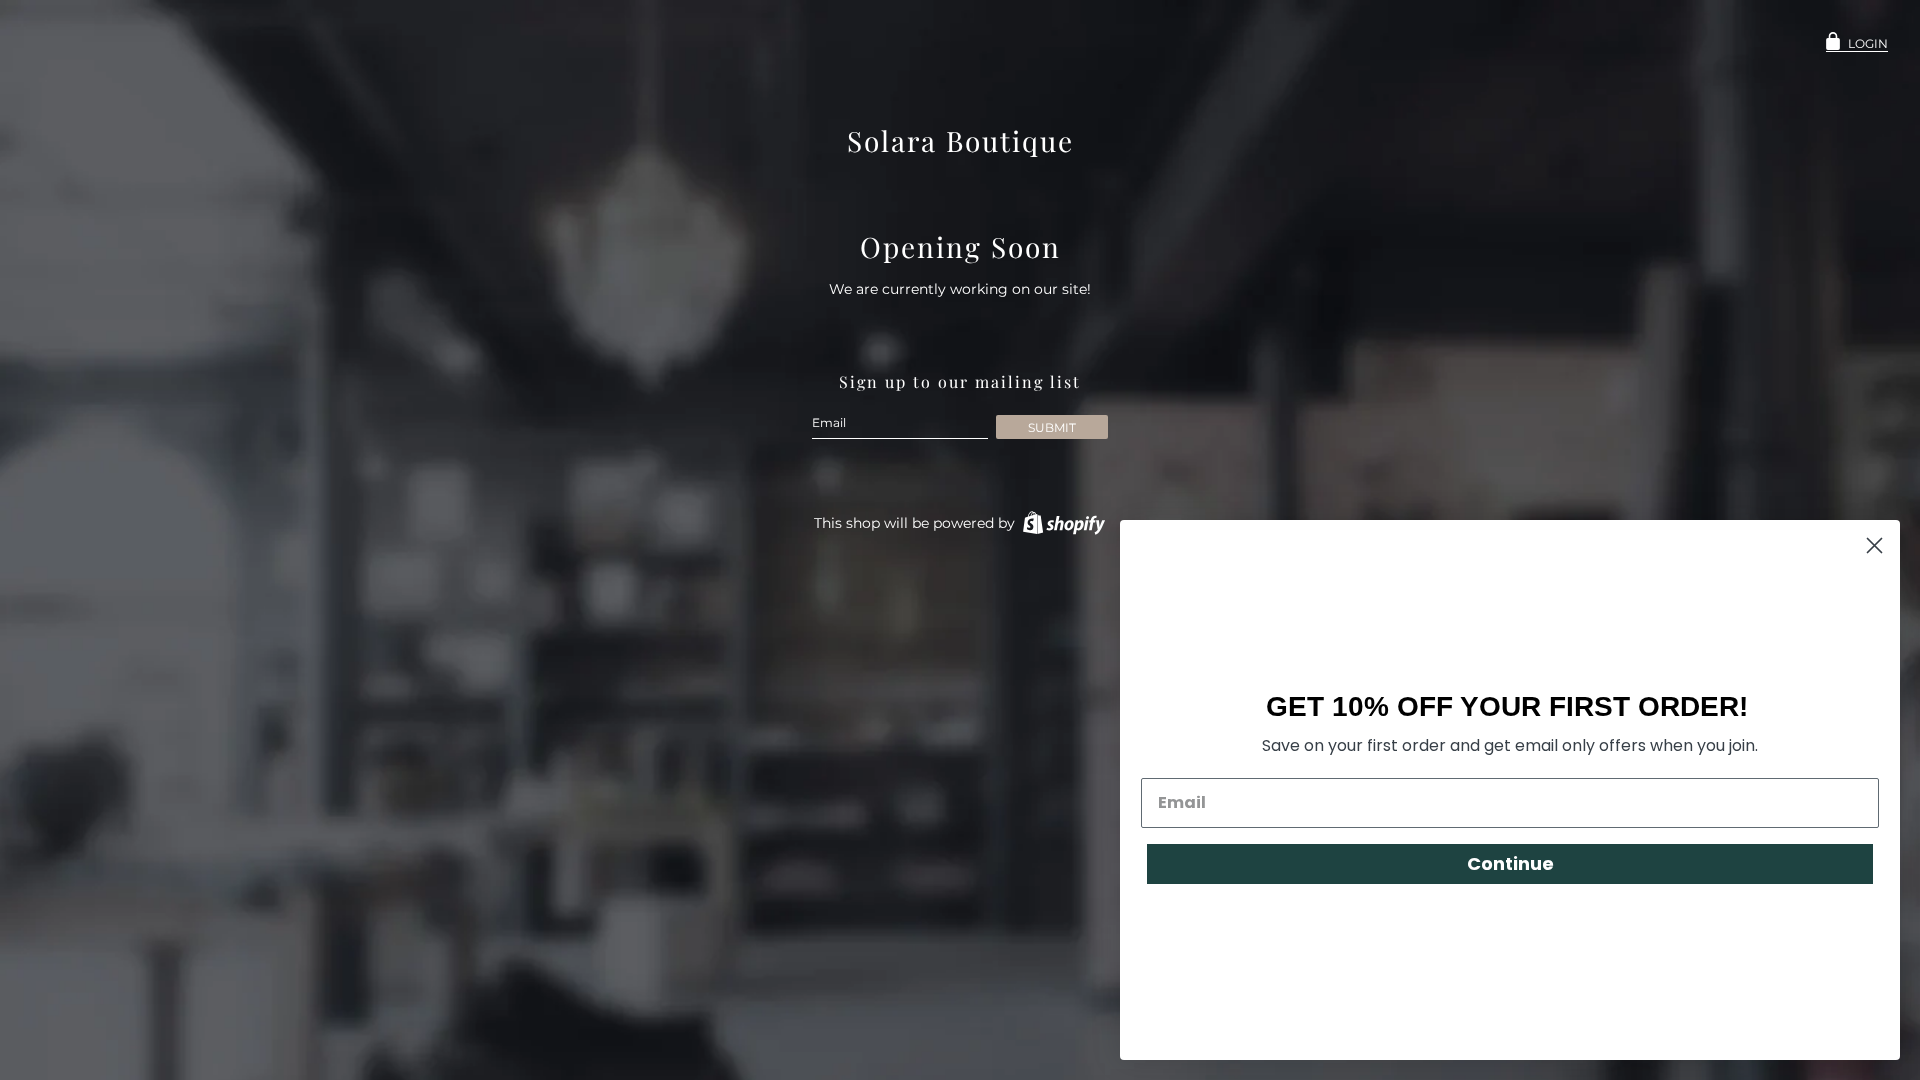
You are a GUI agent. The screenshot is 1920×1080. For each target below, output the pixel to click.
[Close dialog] (1874, 545)
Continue (1510, 863)
